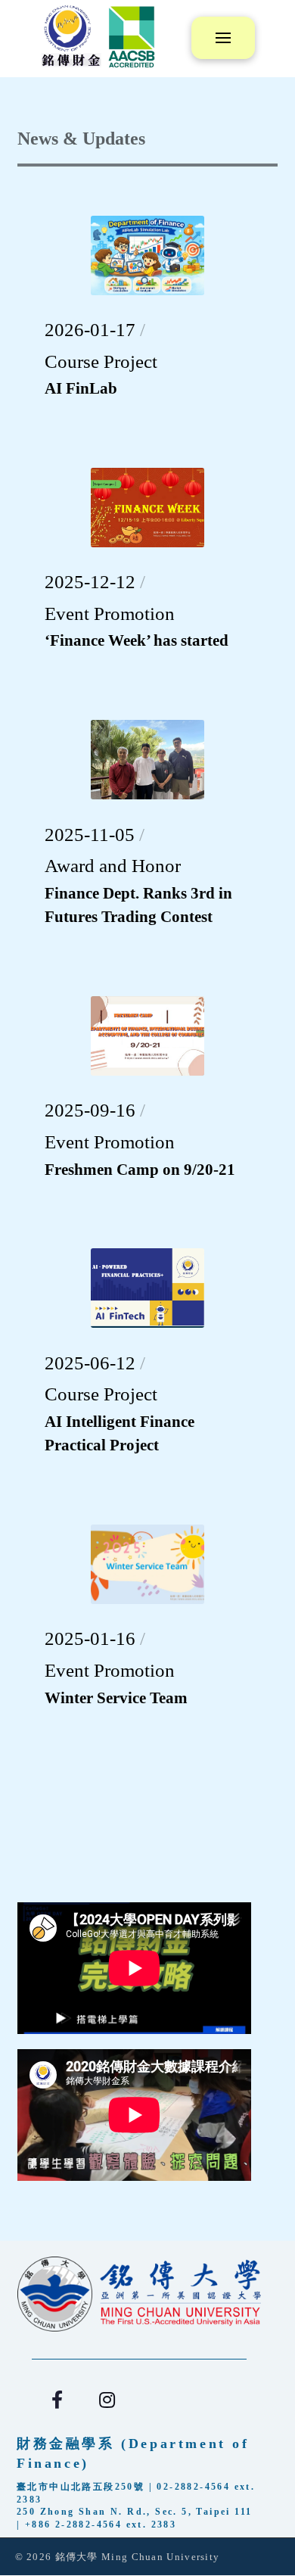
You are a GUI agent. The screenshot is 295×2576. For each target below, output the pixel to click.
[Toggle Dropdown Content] (223, 38)
